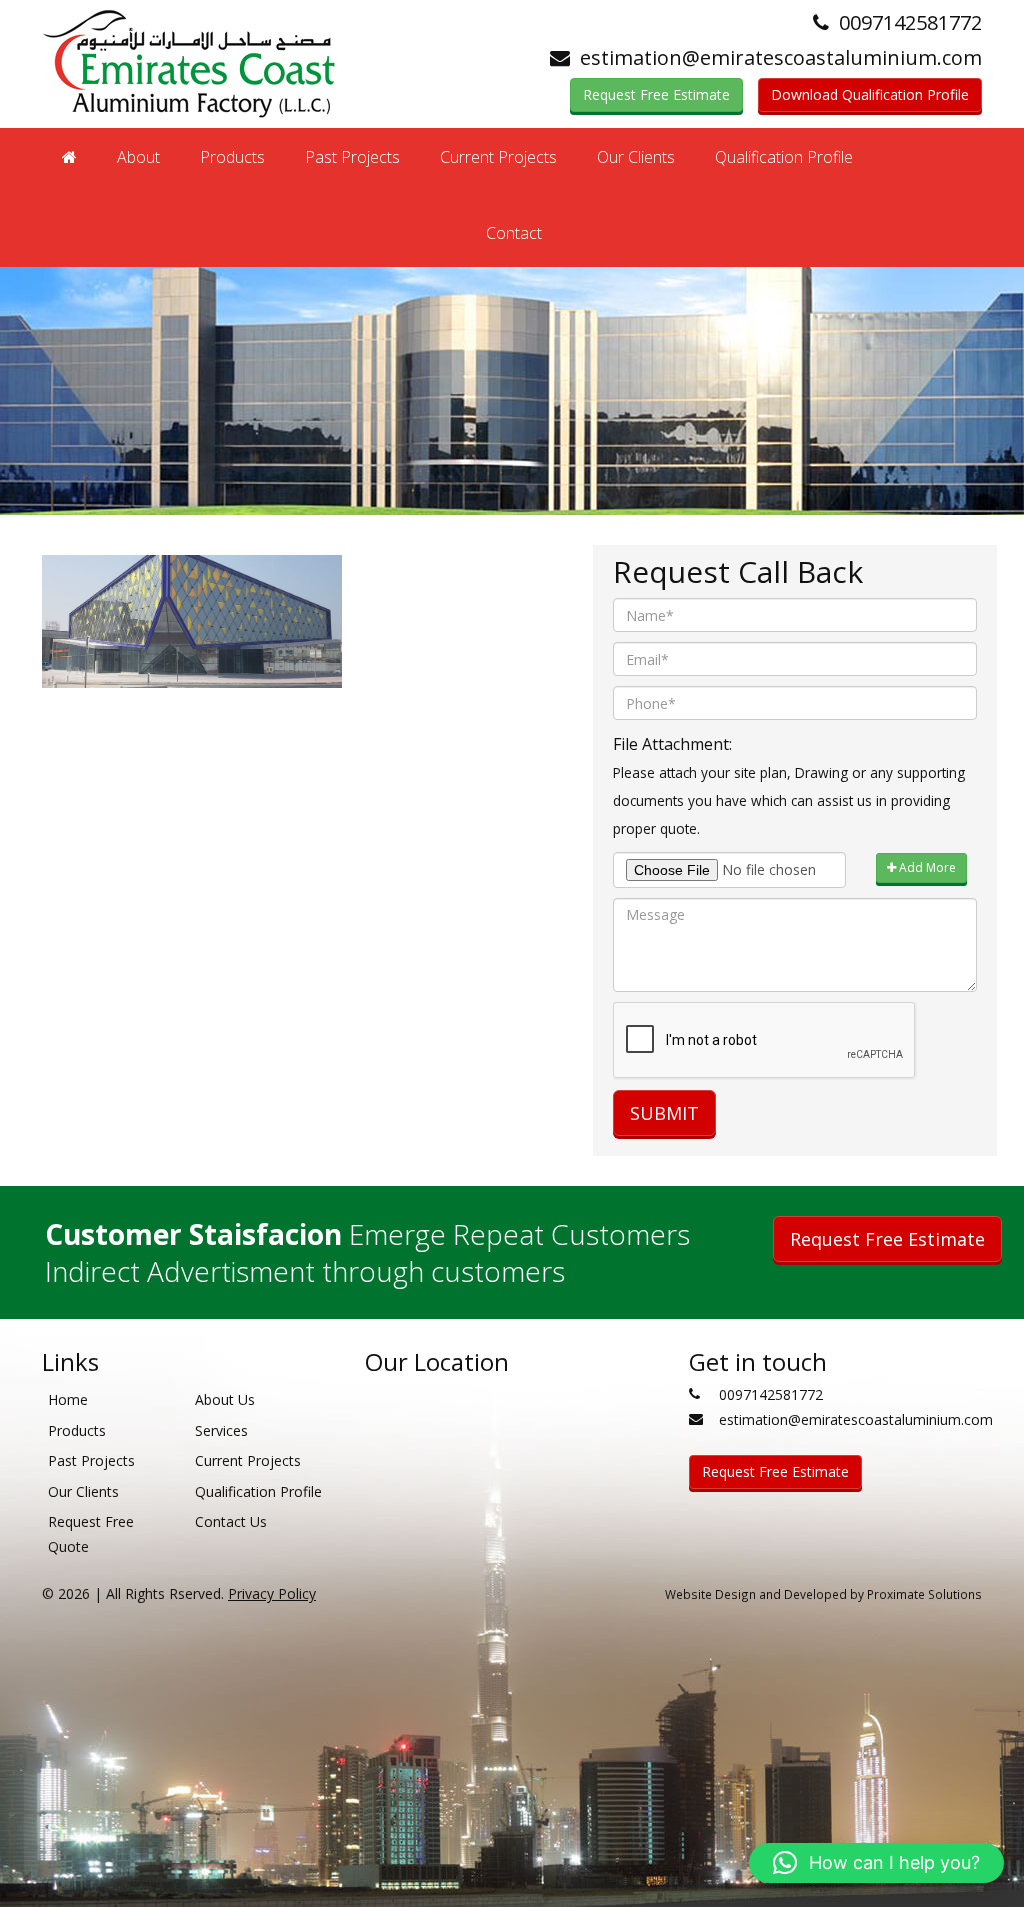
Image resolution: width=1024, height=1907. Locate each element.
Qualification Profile (784, 157)
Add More (926, 867)
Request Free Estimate (656, 94)
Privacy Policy (272, 1593)
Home (68, 1399)
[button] (876, 1863)
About (138, 157)
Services (221, 1430)
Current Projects (498, 157)
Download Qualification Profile (870, 94)
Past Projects (352, 157)
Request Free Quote (91, 1534)
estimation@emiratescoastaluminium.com (781, 57)
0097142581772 (910, 22)
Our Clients (636, 157)
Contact (514, 233)
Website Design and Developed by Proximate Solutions (823, 1594)
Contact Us (231, 1521)
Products (232, 157)
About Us (225, 1399)
